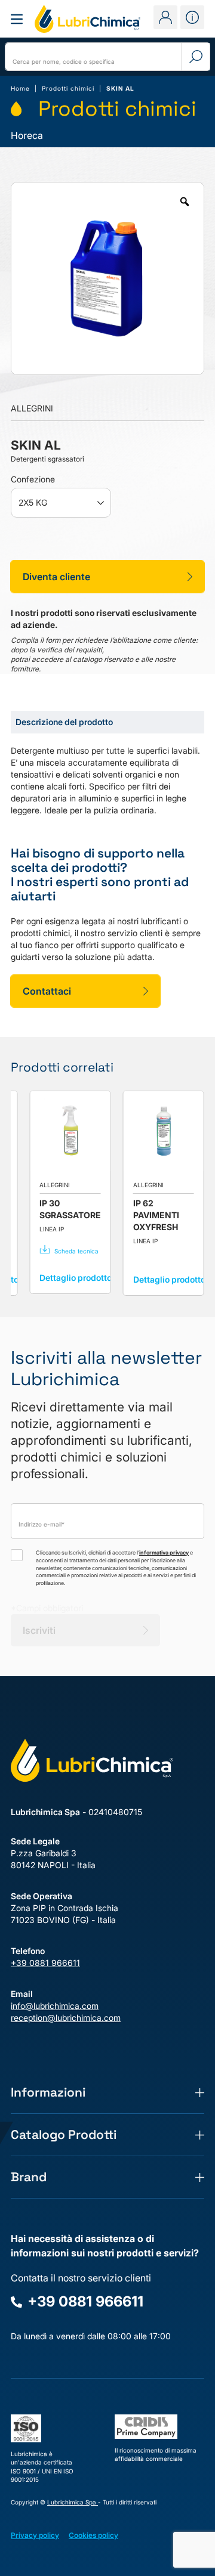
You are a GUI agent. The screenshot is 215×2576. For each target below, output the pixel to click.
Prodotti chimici (68, 88)
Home (20, 88)
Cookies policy (93, 2535)
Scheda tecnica (76, 1251)
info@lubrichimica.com (55, 2006)
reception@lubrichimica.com (66, 2018)
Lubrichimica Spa (73, 2502)
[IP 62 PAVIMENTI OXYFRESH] (164, 1131)
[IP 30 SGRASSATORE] (70, 1131)
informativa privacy (164, 1552)
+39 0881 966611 (45, 1963)
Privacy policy (35, 2535)
